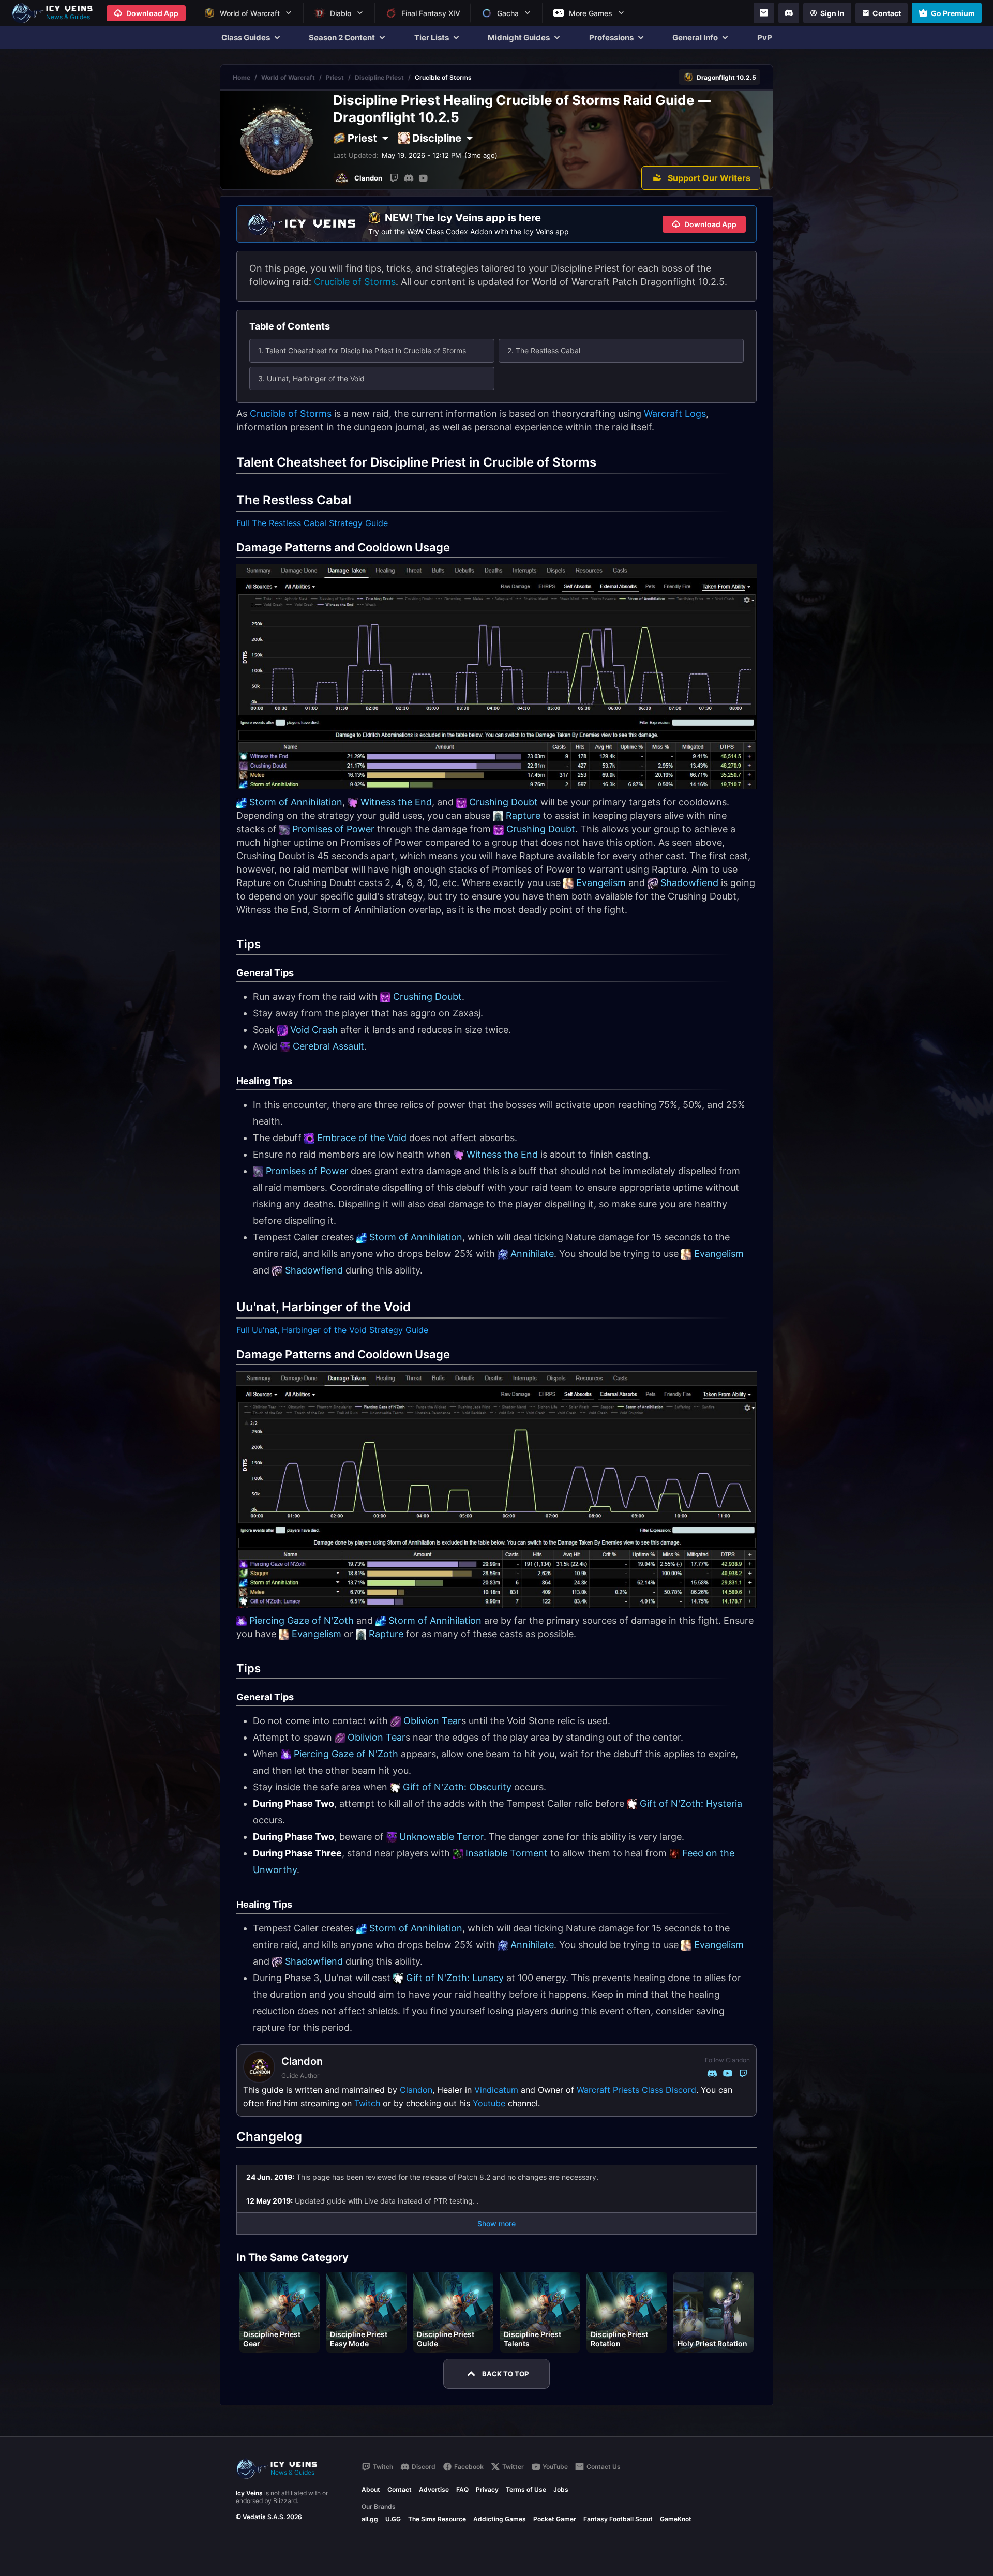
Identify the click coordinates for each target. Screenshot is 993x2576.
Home (242, 77)
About (371, 2489)
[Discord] (789, 13)
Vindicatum (496, 2090)
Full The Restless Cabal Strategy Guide (312, 523)
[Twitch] (394, 178)
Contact (400, 2489)
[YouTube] (423, 178)
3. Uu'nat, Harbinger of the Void (311, 378)
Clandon (416, 2090)
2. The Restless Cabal (544, 350)
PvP (765, 38)
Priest (335, 77)
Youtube (489, 2103)
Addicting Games (500, 2519)
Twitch (367, 2103)
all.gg (370, 2519)
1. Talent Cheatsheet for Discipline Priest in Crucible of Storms (362, 350)
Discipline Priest (379, 77)
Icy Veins (249, 2493)
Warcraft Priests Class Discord (636, 2090)
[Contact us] (764, 13)
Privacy (487, 2489)
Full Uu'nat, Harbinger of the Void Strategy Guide (332, 1330)
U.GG (393, 2519)
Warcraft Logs (675, 414)
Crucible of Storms (355, 282)
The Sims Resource (437, 2519)
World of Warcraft (288, 77)
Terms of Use (526, 2489)
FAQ (462, 2489)
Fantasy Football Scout (618, 2519)
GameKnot (676, 2519)
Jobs (561, 2489)
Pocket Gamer (555, 2519)
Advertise (434, 2489)
